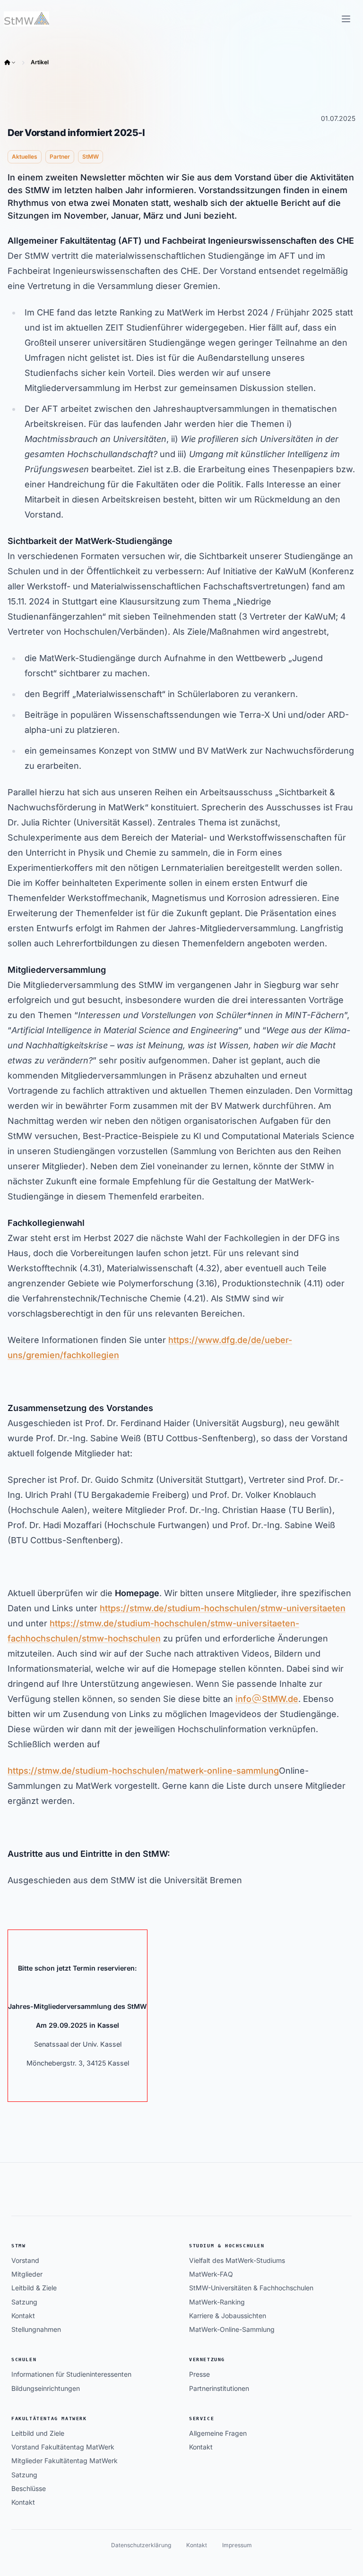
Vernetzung (207, 2359)
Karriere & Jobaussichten (228, 2316)
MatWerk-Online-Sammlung (232, 2329)
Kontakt (23, 2316)
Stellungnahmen (36, 2329)
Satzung (24, 2302)
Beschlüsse (29, 2488)
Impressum (237, 2545)
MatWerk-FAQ (211, 2274)
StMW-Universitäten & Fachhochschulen (251, 2288)
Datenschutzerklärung (141, 2545)
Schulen (24, 2359)
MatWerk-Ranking (217, 2302)
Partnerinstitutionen (219, 2388)
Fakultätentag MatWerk (49, 2419)
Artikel (40, 62)
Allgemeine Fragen (218, 2433)
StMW (18, 2246)
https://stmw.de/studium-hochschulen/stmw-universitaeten (223, 1608)
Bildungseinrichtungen (46, 2388)
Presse (199, 2374)
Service (202, 2419)
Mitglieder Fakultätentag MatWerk (65, 2461)
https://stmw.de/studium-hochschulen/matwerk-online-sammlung (143, 1771)
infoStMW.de (267, 1699)
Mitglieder (27, 2274)
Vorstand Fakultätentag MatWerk (63, 2447)
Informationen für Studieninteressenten (71, 2374)
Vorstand (25, 2260)
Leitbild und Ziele (38, 2433)
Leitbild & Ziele (34, 2288)
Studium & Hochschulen (227, 2246)
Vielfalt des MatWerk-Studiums (237, 2260)
